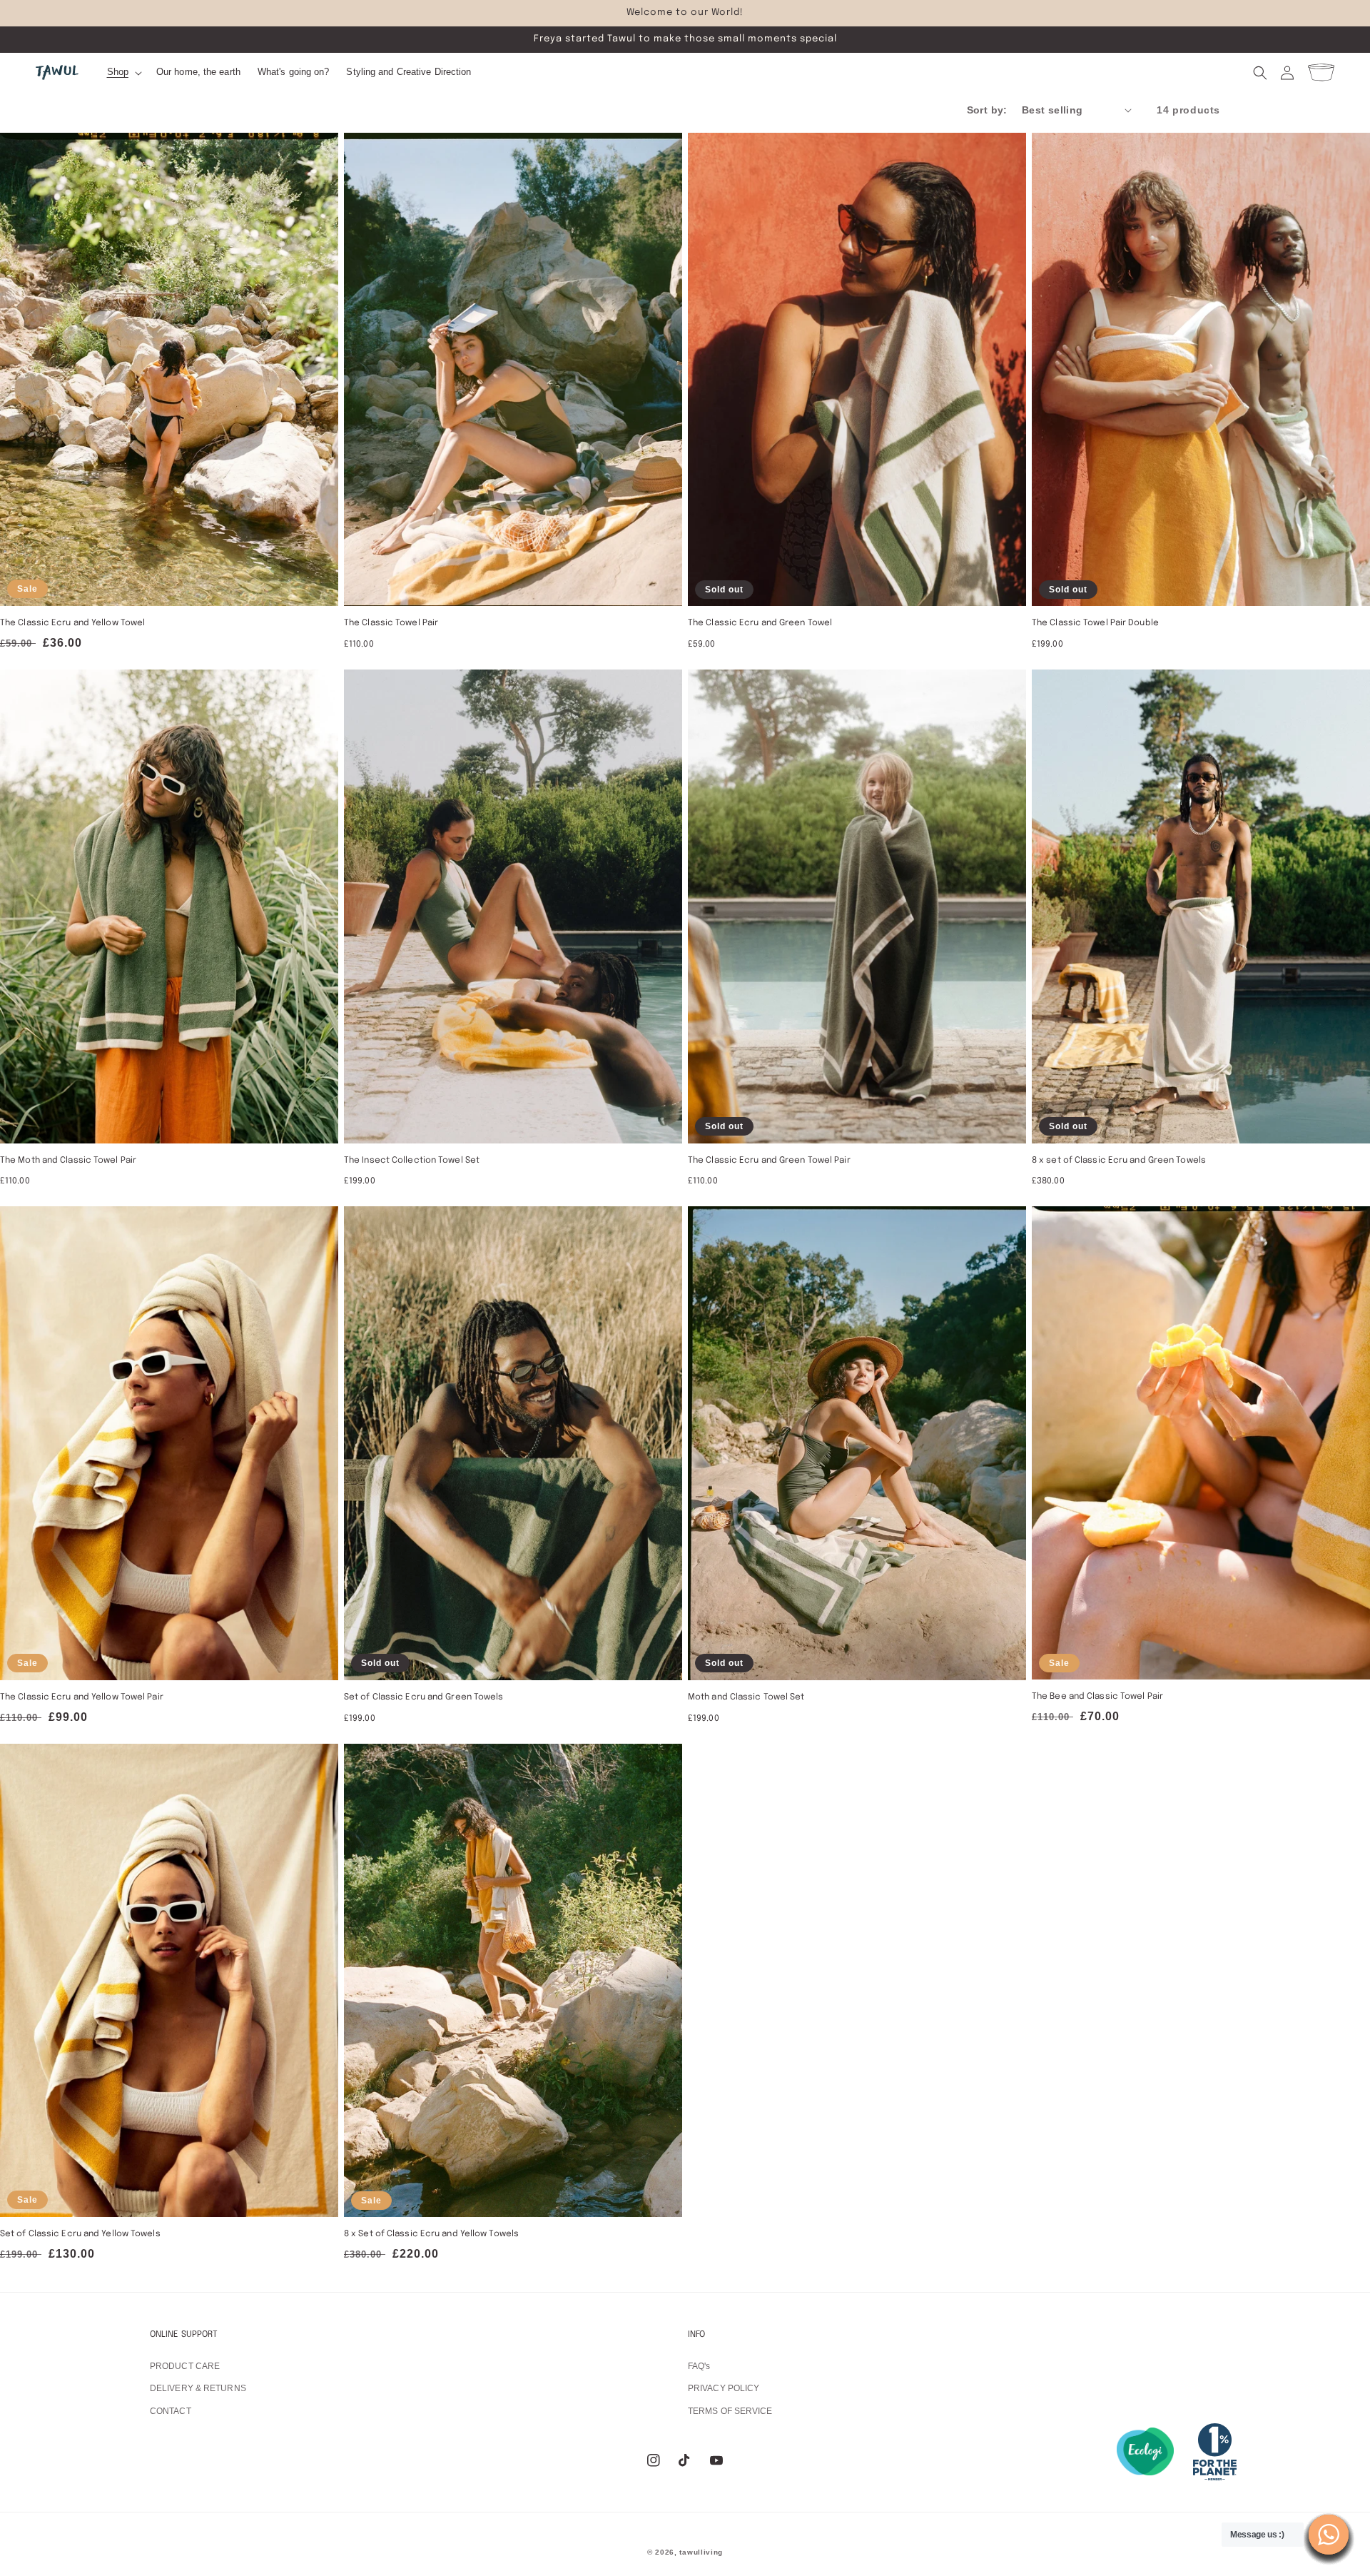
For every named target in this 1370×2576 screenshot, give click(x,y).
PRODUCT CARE (185, 2366)
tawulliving (701, 2552)
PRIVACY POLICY (724, 2388)
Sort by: (987, 110)
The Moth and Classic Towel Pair (68, 1161)
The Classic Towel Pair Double (1095, 623)
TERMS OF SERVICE (730, 2411)
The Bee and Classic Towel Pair (1097, 1697)
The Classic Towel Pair (391, 623)
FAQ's (699, 2366)
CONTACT (171, 2411)
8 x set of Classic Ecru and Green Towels (1119, 1161)
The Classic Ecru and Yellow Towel (72, 623)
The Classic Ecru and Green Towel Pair (769, 1161)
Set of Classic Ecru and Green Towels (424, 1697)
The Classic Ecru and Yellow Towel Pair (82, 1697)
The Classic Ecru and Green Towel (760, 623)
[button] (123, 72)
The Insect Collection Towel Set (412, 1161)
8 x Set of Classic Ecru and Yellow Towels (431, 2234)
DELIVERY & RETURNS (198, 2388)
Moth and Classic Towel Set (746, 1697)
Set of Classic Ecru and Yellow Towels (80, 2234)
